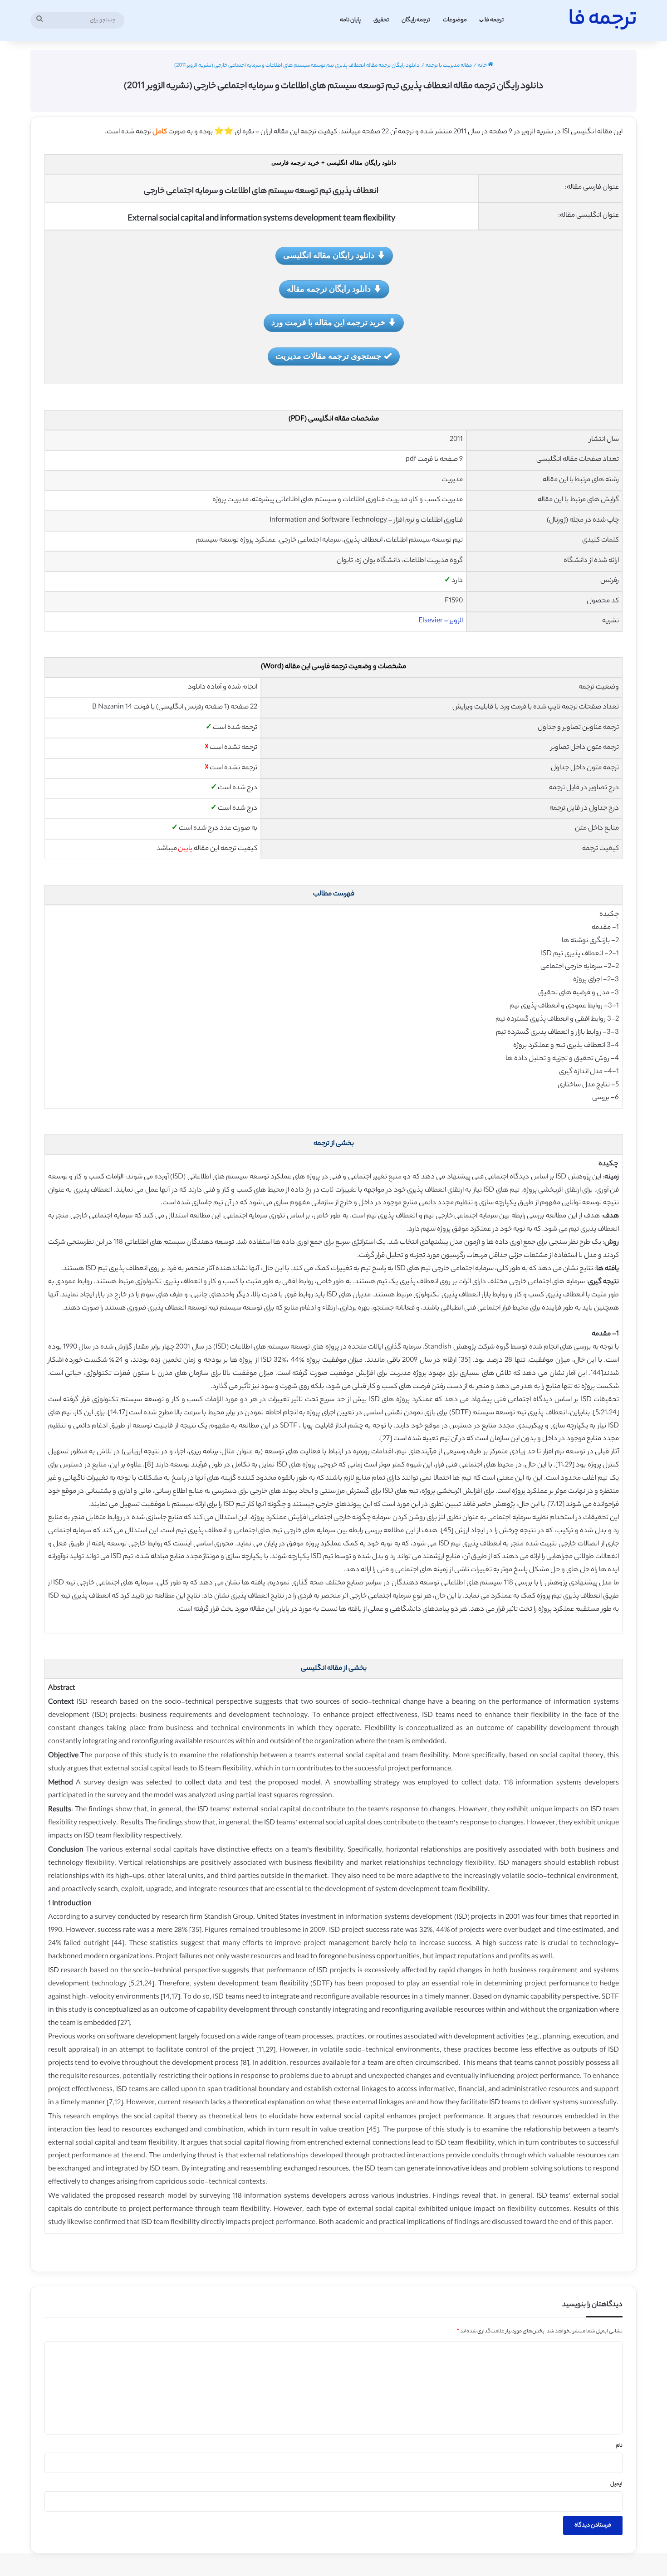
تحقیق (381, 20)
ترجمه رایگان (416, 20)
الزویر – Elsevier (441, 621)
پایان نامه (350, 20)
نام (619, 2446)
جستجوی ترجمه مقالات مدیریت (328, 356)
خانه (483, 66)
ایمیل (616, 2484)
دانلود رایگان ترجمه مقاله (329, 288)
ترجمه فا (494, 20)
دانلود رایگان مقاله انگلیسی (329, 255)
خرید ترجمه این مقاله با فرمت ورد (328, 322)
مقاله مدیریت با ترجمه (449, 66)
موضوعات (455, 20)
